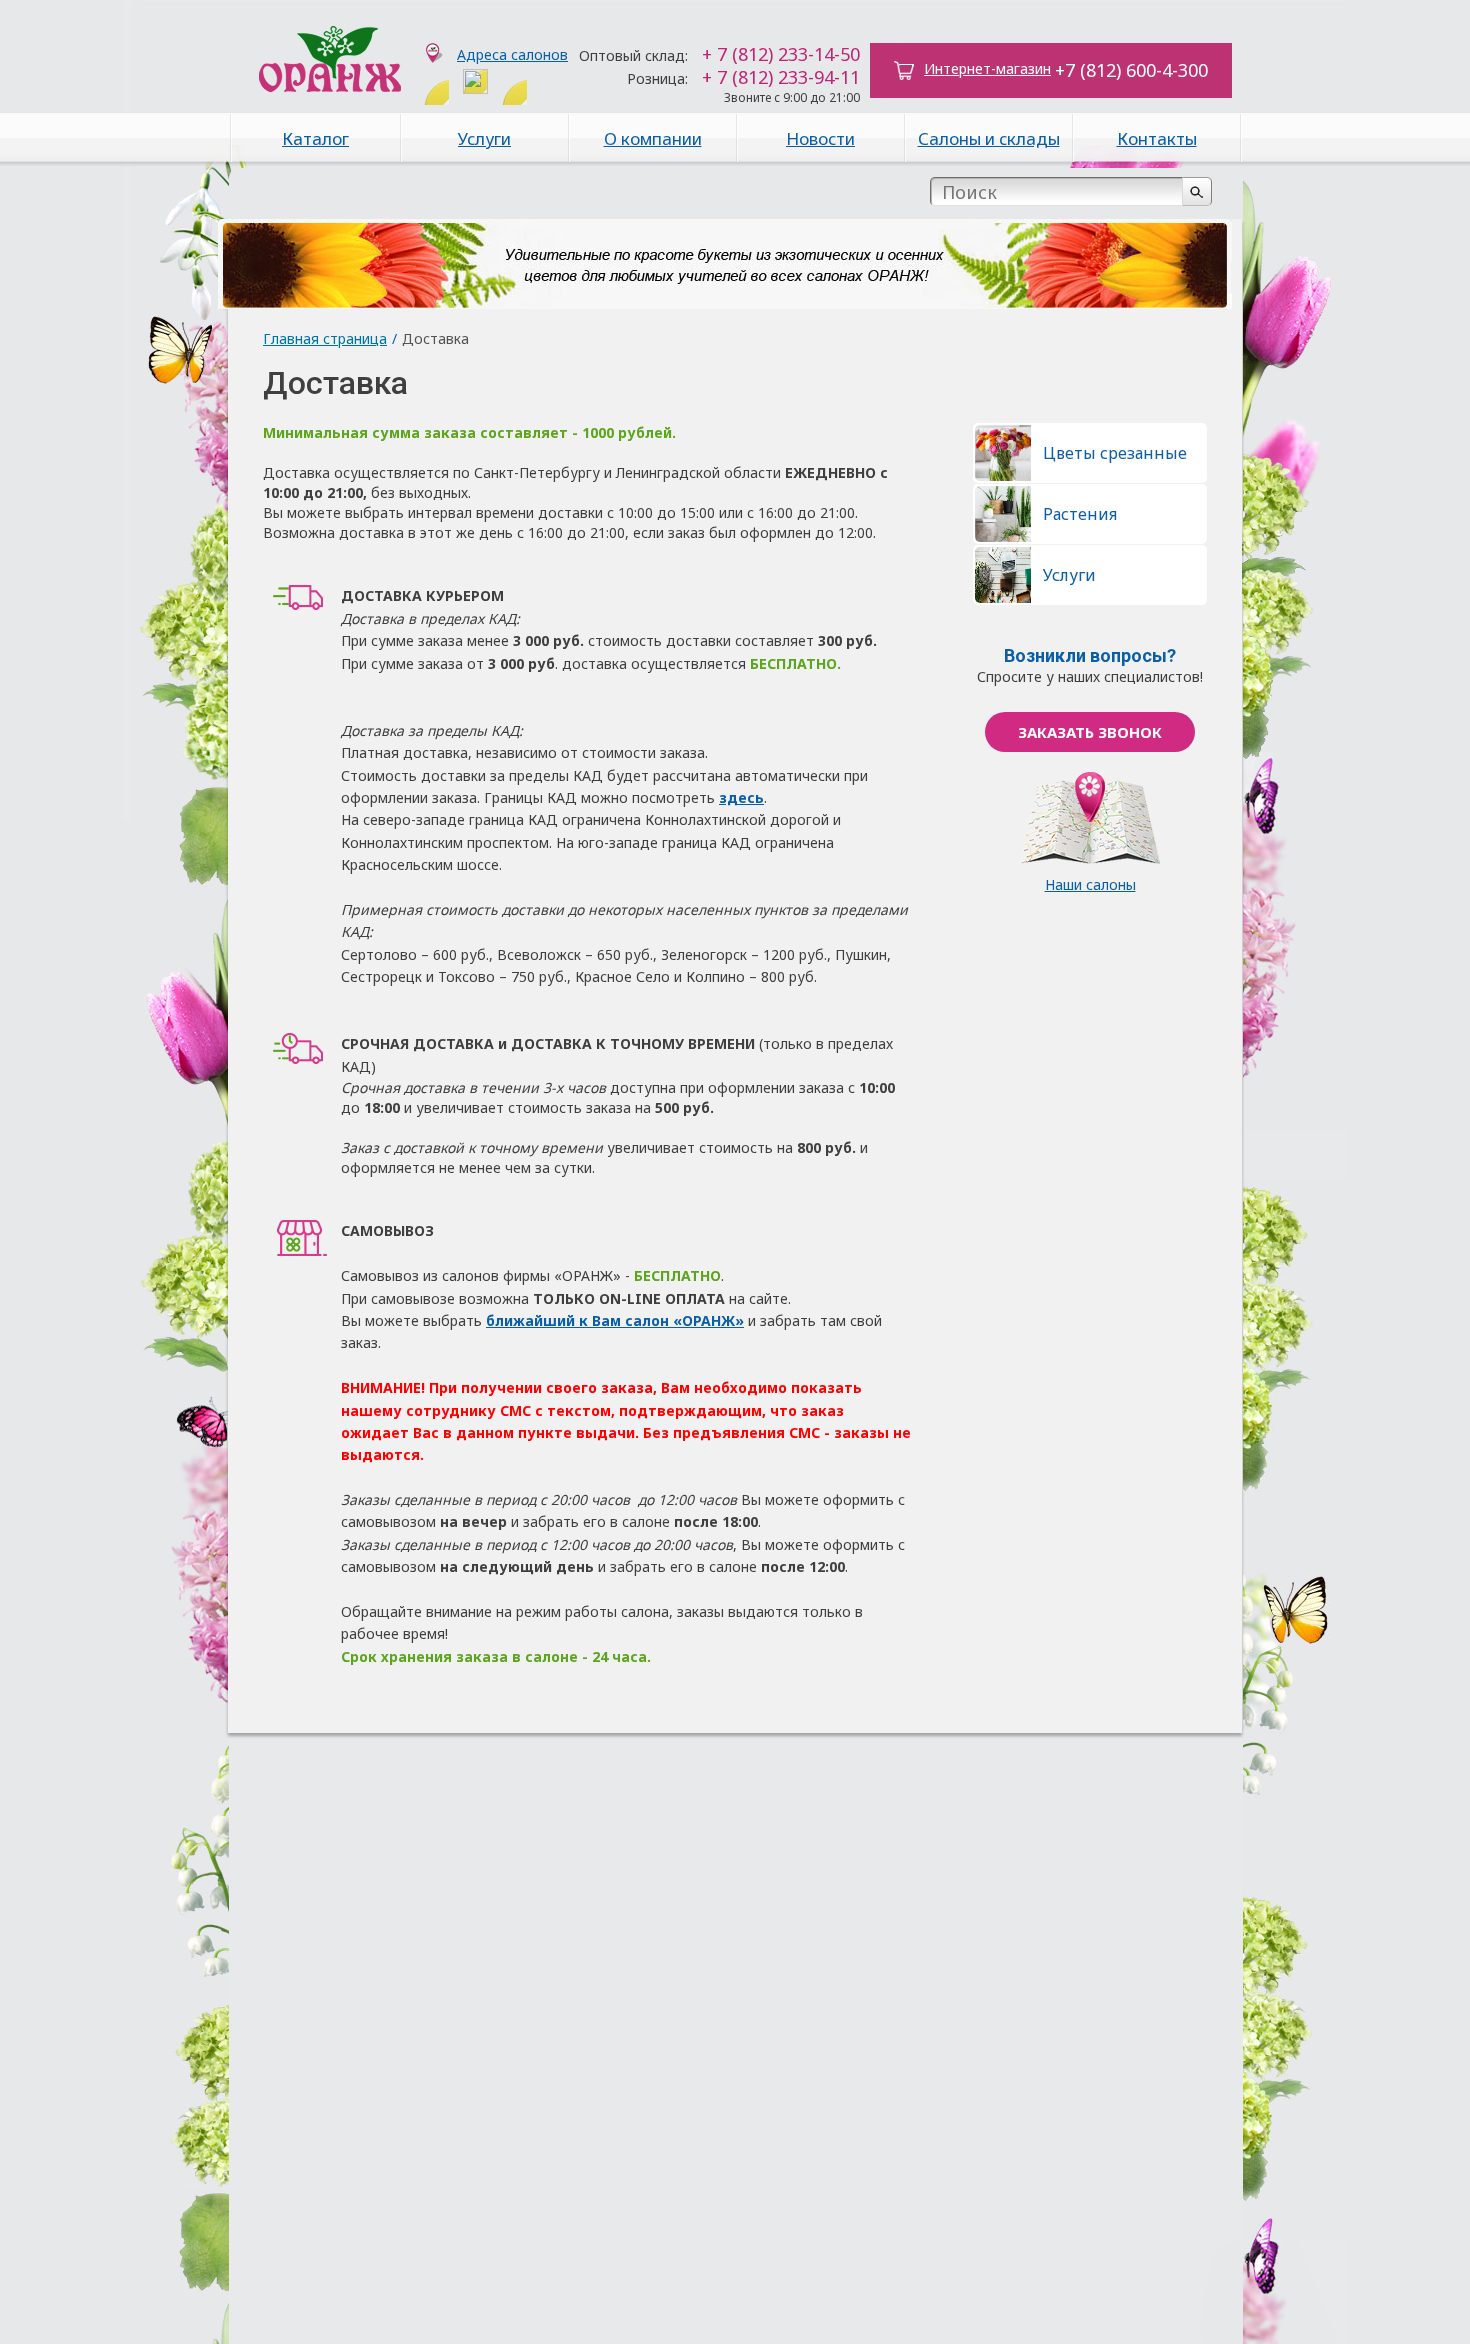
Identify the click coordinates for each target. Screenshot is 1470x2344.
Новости (820, 138)
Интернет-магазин (987, 68)
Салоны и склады (989, 138)
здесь (741, 797)
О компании (653, 138)
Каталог (315, 138)
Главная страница (325, 338)
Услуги (484, 138)
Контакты (1157, 138)
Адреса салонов (512, 54)
